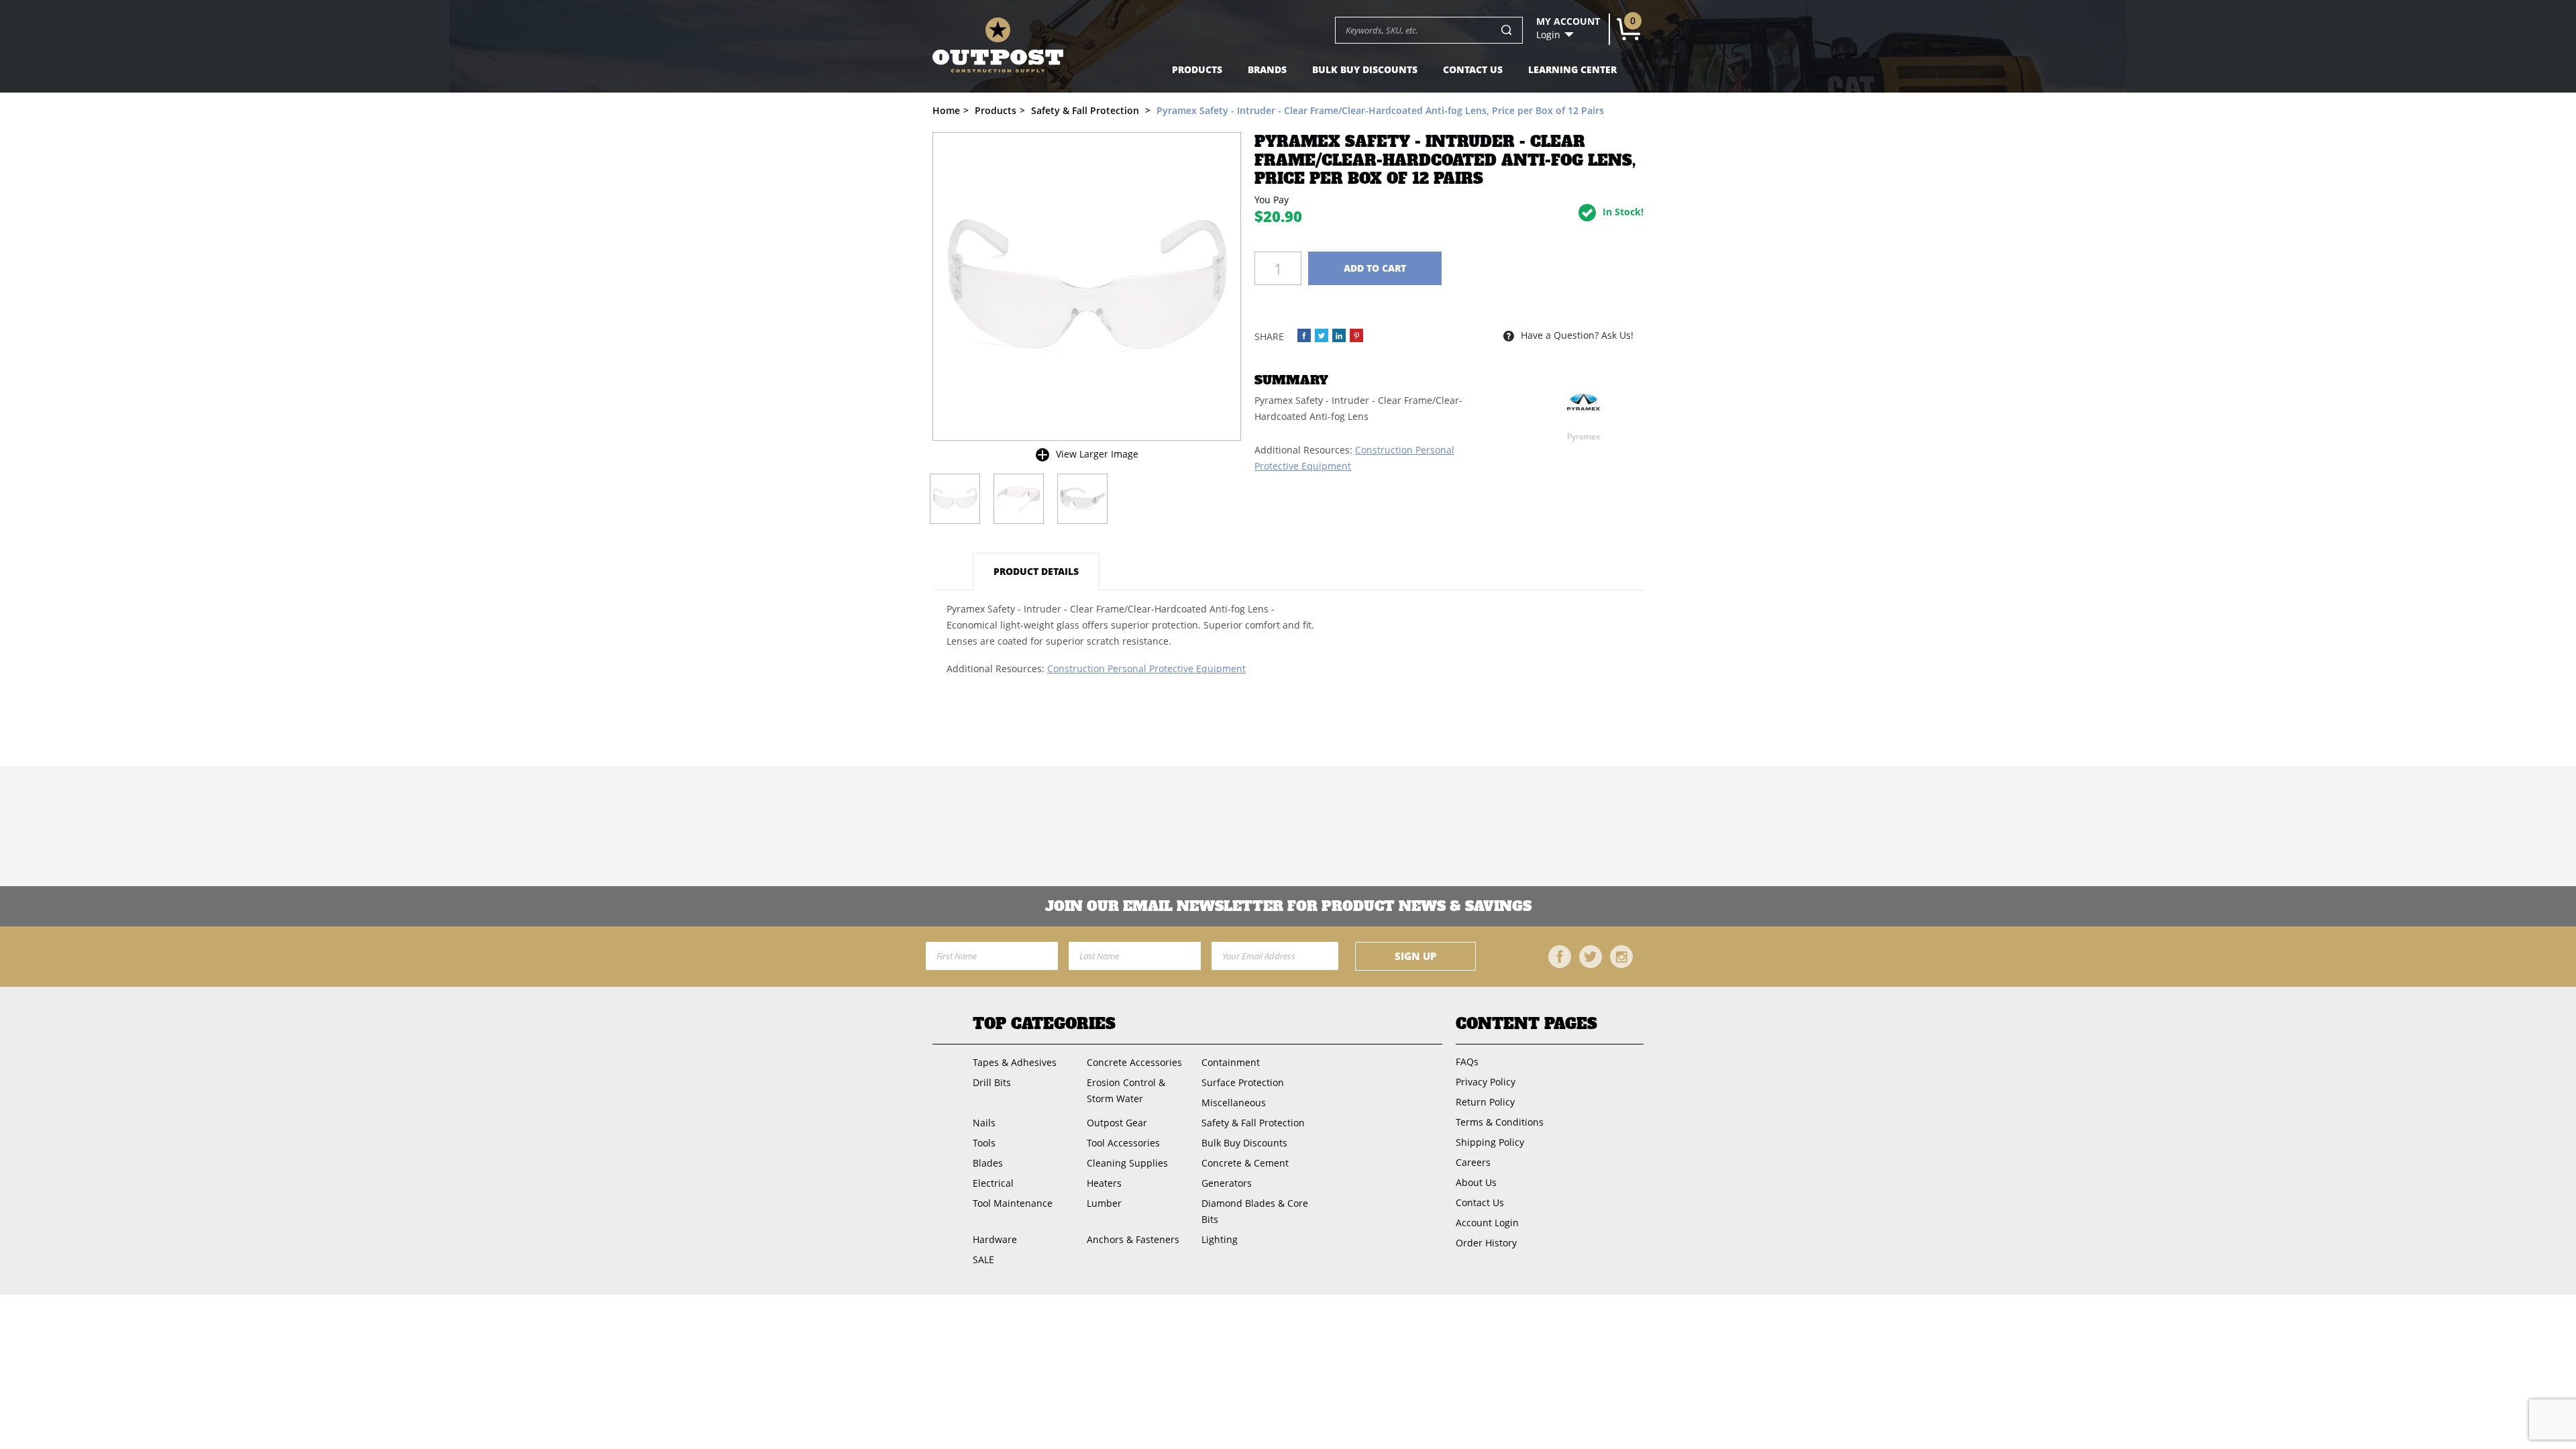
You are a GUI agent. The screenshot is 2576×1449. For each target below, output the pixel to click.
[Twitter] (1591, 957)
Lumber (1104, 1203)
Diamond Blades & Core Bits (1255, 1211)
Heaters (1104, 1183)
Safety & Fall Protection (1253, 1123)
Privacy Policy (1486, 1082)
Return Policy (1485, 1102)
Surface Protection (1243, 1082)
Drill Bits (992, 1082)
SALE (983, 1259)
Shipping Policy (1490, 1142)
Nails (984, 1123)
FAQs (1467, 1062)
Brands (1267, 69)
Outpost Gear (1117, 1123)
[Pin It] (1356, 335)
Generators (1227, 1183)
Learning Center (1572, 69)
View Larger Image (1097, 454)
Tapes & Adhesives (1015, 1062)
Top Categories (1044, 1024)
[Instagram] (1621, 957)
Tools (984, 1143)
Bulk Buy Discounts (1365, 69)
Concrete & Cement (1245, 1163)
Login (1548, 35)
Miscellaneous (1234, 1103)
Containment (1231, 1062)
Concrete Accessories (1134, 1062)
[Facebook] (1560, 957)
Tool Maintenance (1013, 1203)
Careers (1473, 1162)
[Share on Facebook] (1304, 335)
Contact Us (1473, 69)
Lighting (1220, 1239)
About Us (1476, 1182)
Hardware (995, 1239)
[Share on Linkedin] (1339, 335)
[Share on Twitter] (1322, 335)
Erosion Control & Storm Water (1126, 1090)
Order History (1486, 1243)
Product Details (1036, 571)
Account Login (1487, 1223)
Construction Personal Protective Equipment (1146, 668)
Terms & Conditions (1500, 1122)
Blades (988, 1163)
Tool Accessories (1123, 1143)
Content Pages (1526, 1024)
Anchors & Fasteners (1133, 1239)
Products (1197, 69)
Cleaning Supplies (1127, 1163)
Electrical (993, 1183)
